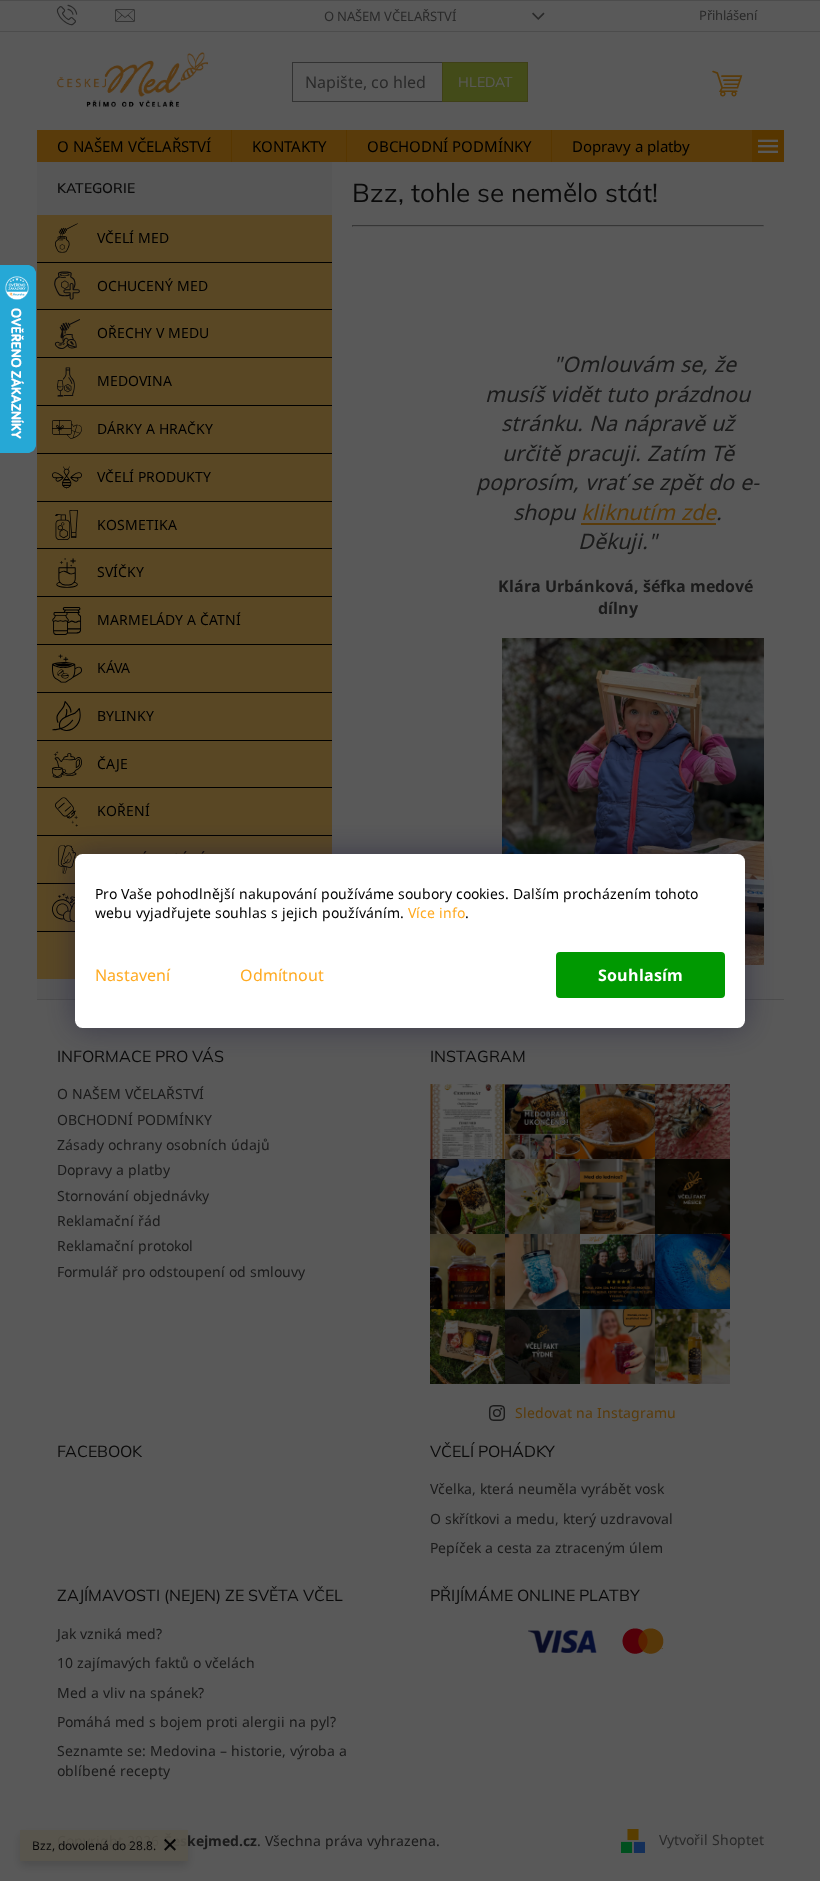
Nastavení (132, 975)
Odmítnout (282, 975)
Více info (434, 912)
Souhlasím (640, 975)
